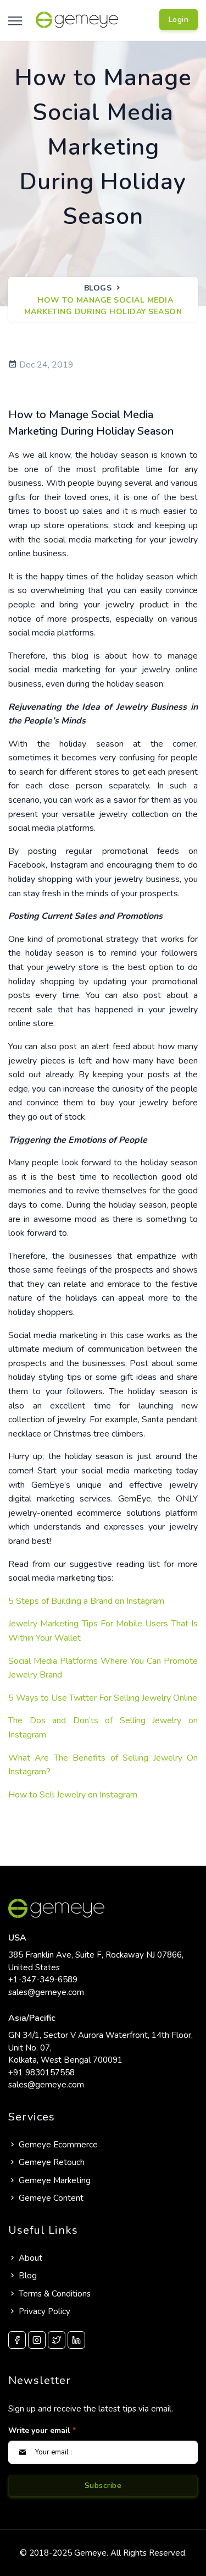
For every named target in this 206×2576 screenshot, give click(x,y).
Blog (28, 2276)
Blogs (98, 288)
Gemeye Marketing (55, 2180)
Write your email (42, 2430)
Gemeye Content (51, 2198)
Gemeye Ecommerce (58, 2145)
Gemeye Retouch (52, 2162)
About (30, 2258)
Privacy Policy (44, 2311)
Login (179, 20)
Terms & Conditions (55, 2294)
